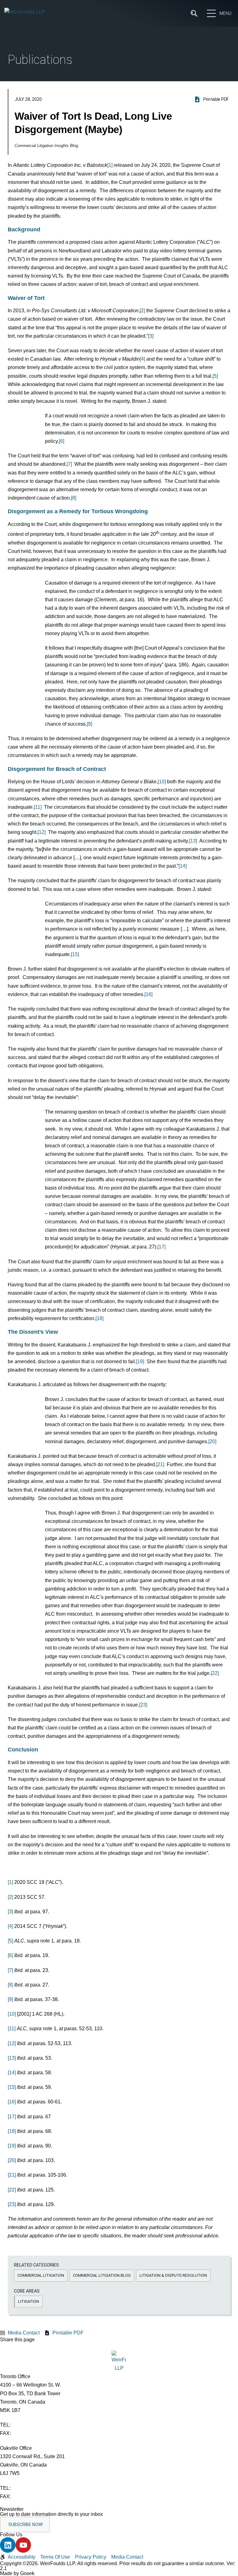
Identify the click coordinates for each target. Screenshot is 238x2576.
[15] (75, 954)
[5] (215, 376)
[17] (161, 1247)
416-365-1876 (28, 2433)
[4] (142, 359)
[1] (110, 165)
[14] (183, 866)
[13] (193, 841)
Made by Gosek (17, 2573)
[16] (148, 994)
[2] (142, 311)
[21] (160, 1464)
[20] (212, 1441)
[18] (99, 1318)
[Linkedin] (8, 2545)
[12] (42, 832)
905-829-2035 (28, 2496)
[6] (62, 441)
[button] (41, 2276)
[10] (162, 782)
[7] (69, 464)
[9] (89, 724)
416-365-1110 (27, 2425)
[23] (143, 1705)
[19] (140, 1361)
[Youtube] (23, 2545)
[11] (38, 807)
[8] (74, 498)
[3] (151, 336)
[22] (215, 1673)
